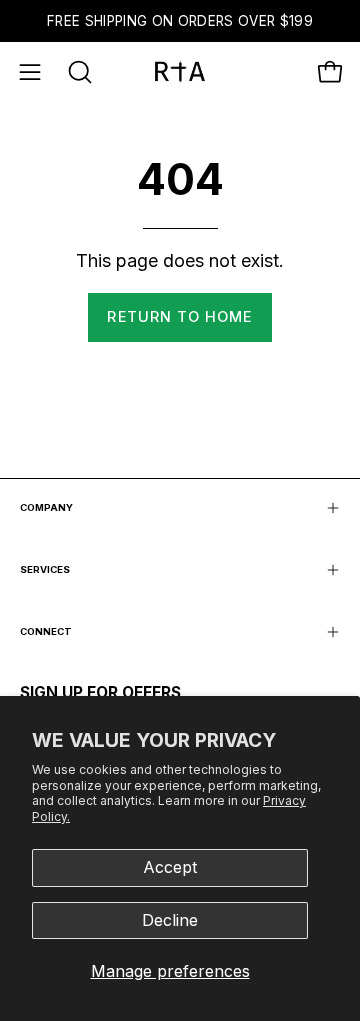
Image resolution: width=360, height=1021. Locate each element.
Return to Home (179, 316)
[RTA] (180, 72)
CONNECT (46, 631)
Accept (170, 867)
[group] (180, 21)
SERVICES (45, 569)
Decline (170, 920)
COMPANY (46, 507)
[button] (78, 72)
